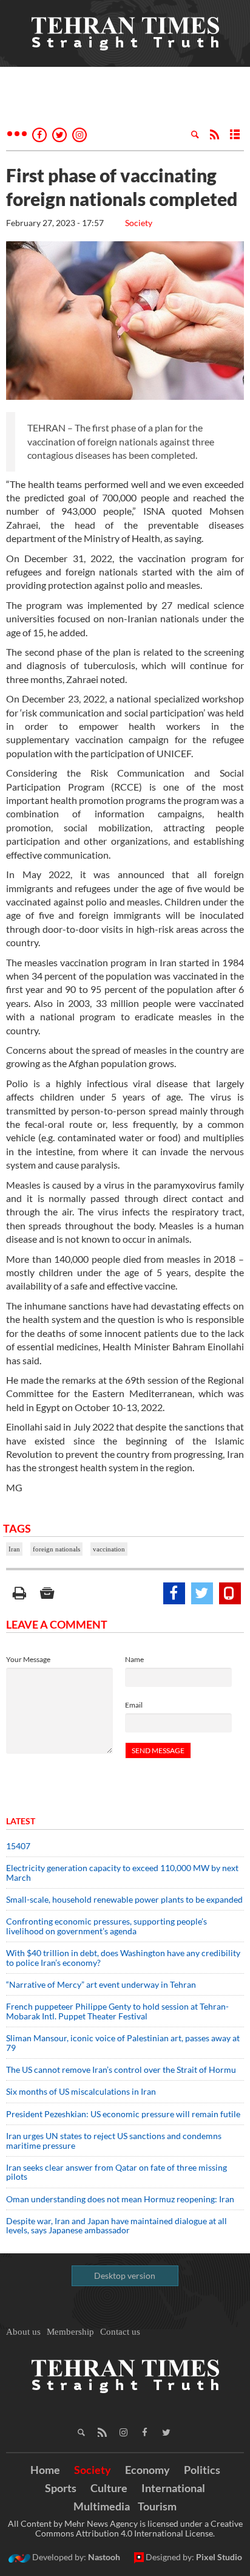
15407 (18, 1846)
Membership (70, 2332)
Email (134, 1705)
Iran (14, 1549)
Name (134, 1659)
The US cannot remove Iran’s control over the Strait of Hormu (121, 2069)
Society (139, 223)
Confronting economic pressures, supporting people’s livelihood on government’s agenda (106, 1926)
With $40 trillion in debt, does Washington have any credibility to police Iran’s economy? (123, 1957)
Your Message (28, 1659)
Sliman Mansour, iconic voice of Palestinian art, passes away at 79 (123, 2042)
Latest (21, 1821)
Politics (202, 2470)
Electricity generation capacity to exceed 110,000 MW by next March (122, 1872)
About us (23, 2332)
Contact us (120, 2332)
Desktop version (125, 2275)
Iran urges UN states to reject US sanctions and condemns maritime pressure (114, 2140)
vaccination (109, 1549)
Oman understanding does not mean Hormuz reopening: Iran (120, 2199)
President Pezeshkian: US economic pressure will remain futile (124, 2114)
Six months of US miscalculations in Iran (81, 2091)
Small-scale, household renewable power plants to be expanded (124, 1899)
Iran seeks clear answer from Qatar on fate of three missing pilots (117, 2172)
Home (45, 2470)
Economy (147, 2470)
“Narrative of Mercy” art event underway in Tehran (101, 1984)
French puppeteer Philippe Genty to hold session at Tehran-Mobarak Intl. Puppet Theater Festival (117, 2011)
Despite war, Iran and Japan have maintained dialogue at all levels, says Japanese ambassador (117, 2225)
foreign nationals (56, 1549)
